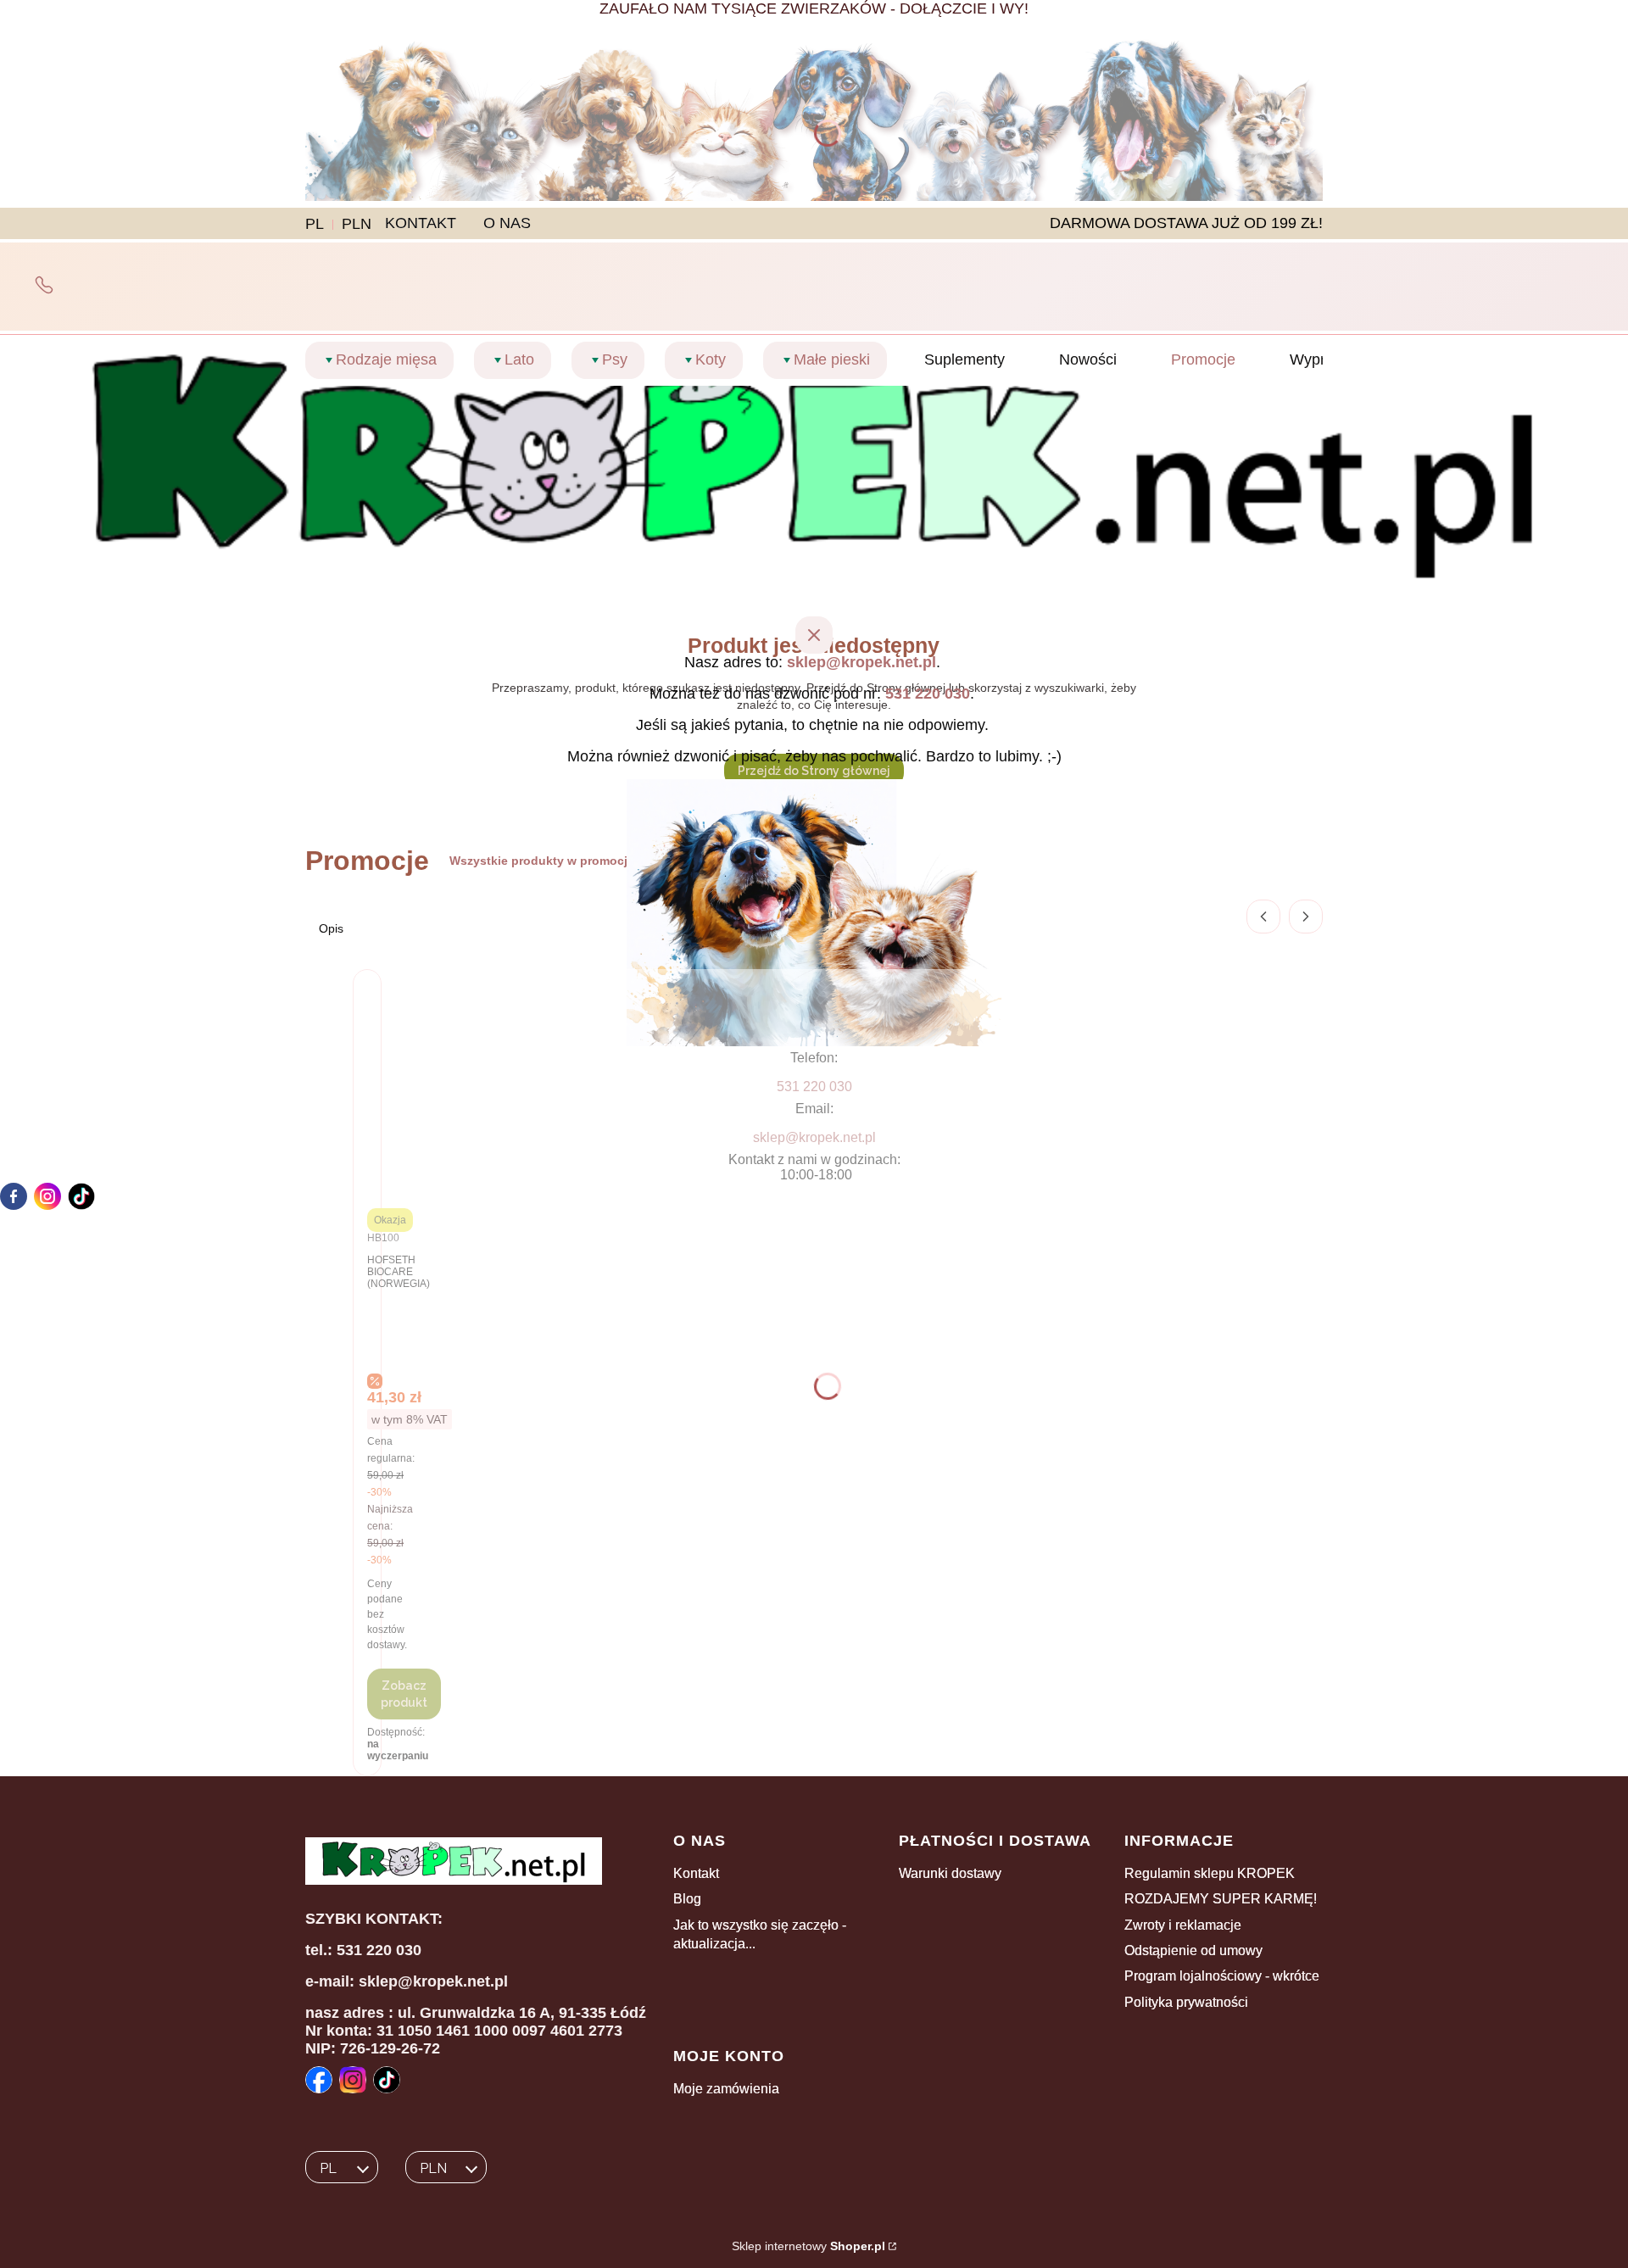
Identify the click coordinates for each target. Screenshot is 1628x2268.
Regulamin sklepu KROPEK (1210, 1873)
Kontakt (696, 1873)
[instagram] (47, 1196)
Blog (687, 1899)
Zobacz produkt (404, 1694)
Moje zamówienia (726, 2089)
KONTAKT (421, 223)
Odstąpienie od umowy (1193, 1950)
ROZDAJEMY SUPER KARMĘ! (1221, 1899)
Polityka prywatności (1186, 2002)
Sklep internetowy (808, 2246)
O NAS (507, 223)
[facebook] (14, 1196)
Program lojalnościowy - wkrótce (1222, 1976)
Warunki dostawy (950, 1873)
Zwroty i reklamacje (1183, 1925)
